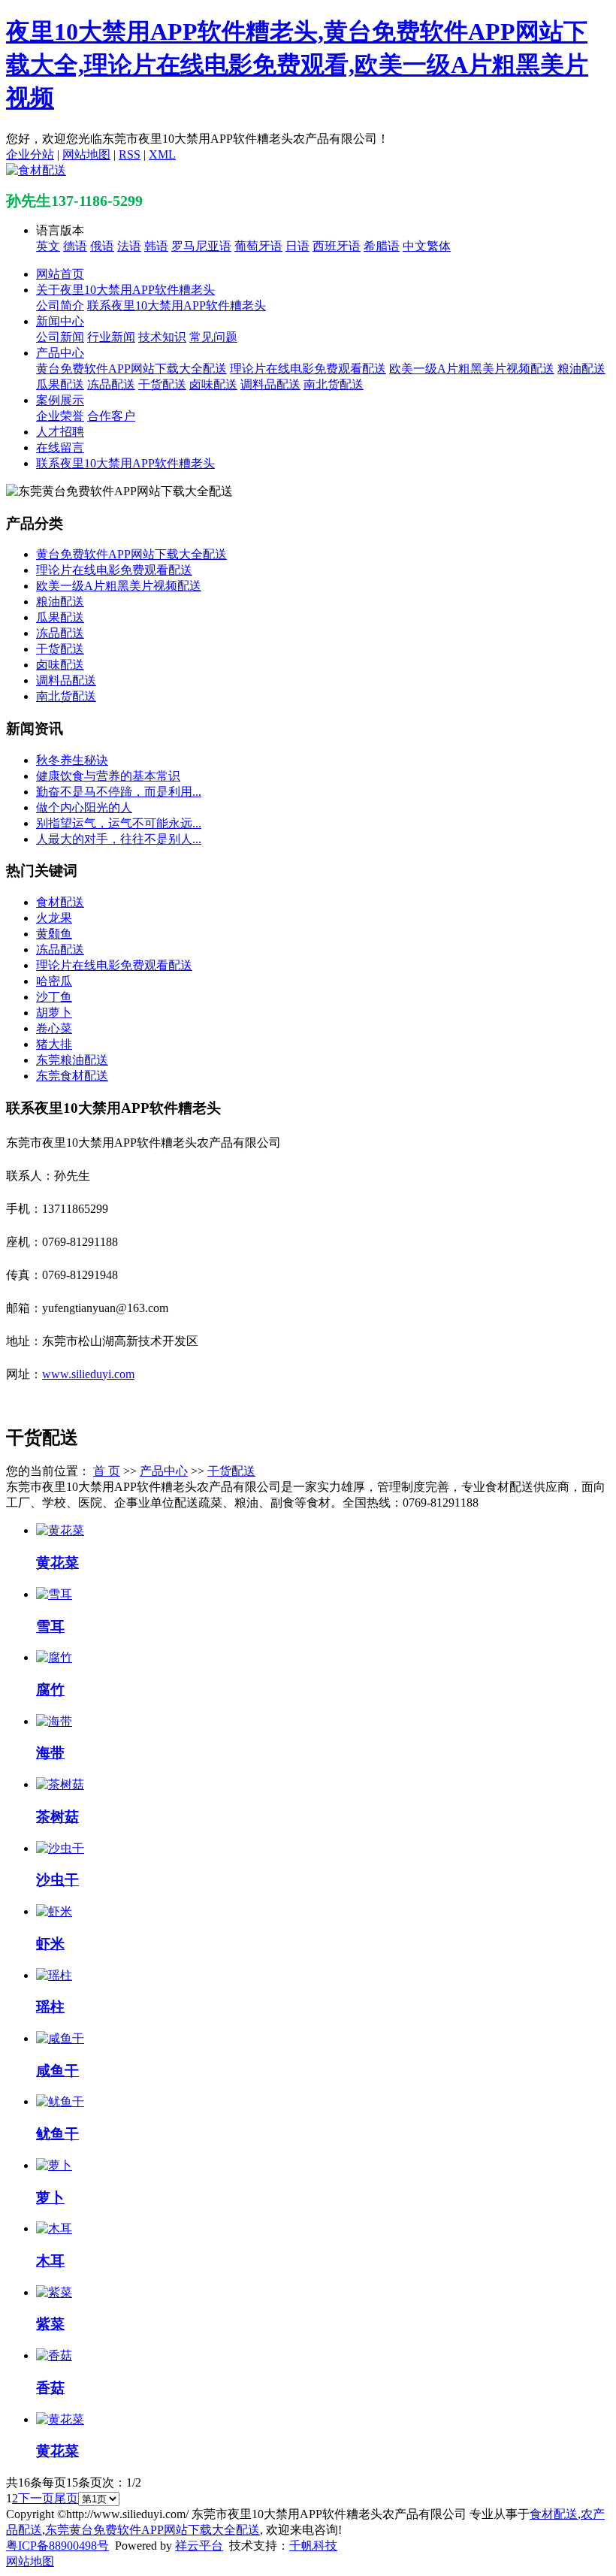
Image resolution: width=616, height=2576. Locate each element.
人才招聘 (60, 432)
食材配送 (60, 902)
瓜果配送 (60, 384)
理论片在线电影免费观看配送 (308, 369)
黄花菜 (57, 1563)
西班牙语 (337, 246)
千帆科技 (313, 2546)
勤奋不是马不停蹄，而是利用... (119, 792)
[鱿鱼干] (60, 2101)
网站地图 (86, 154)
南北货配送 (334, 384)
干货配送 (162, 384)
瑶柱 (50, 2007)
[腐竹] (54, 1657)
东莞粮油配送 (72, 1060)
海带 (50, 1753)
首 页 (107, 1471)
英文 (48, 246)
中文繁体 (427, 246)
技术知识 (162, 337)
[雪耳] (54, 1594)
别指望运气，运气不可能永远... (119, 823)
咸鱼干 (57, 2071)
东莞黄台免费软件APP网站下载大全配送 (152, 2530)
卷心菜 (54, 1028)
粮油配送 (581, 369)
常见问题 (213, 337)
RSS (130, 154)
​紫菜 (50, 2324)
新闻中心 (60, 321)
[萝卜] (54, 2165)
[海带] (54, 1721)
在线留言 (60, 447)
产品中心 (60, 353)
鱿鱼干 (57, 2134)
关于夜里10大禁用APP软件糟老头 (125, 290)
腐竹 (50, 1690)
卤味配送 (213, 384)
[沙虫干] (60, 1848)
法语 (129, 246)
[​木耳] (54, 2228)
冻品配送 (111, 384)
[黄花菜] (60, 1530)
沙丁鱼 (54, 997)
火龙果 (54, 918)
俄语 (102, 246)
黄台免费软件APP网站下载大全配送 (131, 369)
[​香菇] (54, 2355)
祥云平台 (199, 2546)
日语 (297, 246)
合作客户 (111, 416)
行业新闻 (111, 337)
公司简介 (60, 305)
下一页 (36, 2498)
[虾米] (54, 1911)
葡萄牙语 (258, 246)
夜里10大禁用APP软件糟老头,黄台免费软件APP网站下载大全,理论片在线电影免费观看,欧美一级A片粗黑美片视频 (297, 65)
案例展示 (60, 400)
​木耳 (50, 2261)
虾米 (50, 1944)
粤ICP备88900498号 (57, 2546)
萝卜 (50, 2198)
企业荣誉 (60, 416)
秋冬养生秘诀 (72, 760)
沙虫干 (57, 1880)
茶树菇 (57, 1817)
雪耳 (50, 1627)
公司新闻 (60, 337)
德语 (75, 246)
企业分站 (30, 154)
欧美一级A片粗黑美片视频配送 (472, 369)
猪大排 (54, 1044)
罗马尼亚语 (201, 246)
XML (162, 154)
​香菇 (50, 2388)
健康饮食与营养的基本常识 (108, 776)
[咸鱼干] (60, 2038)
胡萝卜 (54, 1013)
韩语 (156, 246)
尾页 (66, 2498)
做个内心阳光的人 (84, 807)
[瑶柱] (54, 1975)
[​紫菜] (54, 2292)
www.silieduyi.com (88, 1374)
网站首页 (60, 274)
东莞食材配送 (72, 1076)
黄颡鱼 (54, 934)
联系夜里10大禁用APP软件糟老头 (177, 305)
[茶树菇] (60, 1784)
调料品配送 (270, 384)
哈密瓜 (54, 981)
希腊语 (382, 246)
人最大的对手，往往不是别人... (119, 839)
